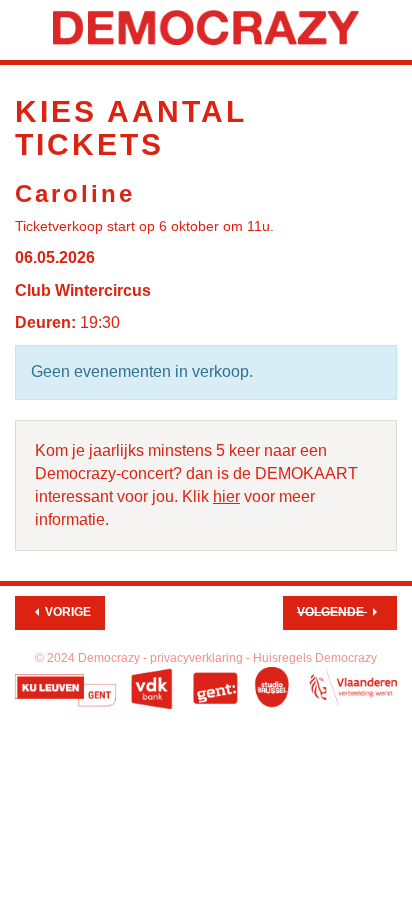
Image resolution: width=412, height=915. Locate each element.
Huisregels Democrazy (315, 658)
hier (226, 496)
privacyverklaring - (201, 658)
